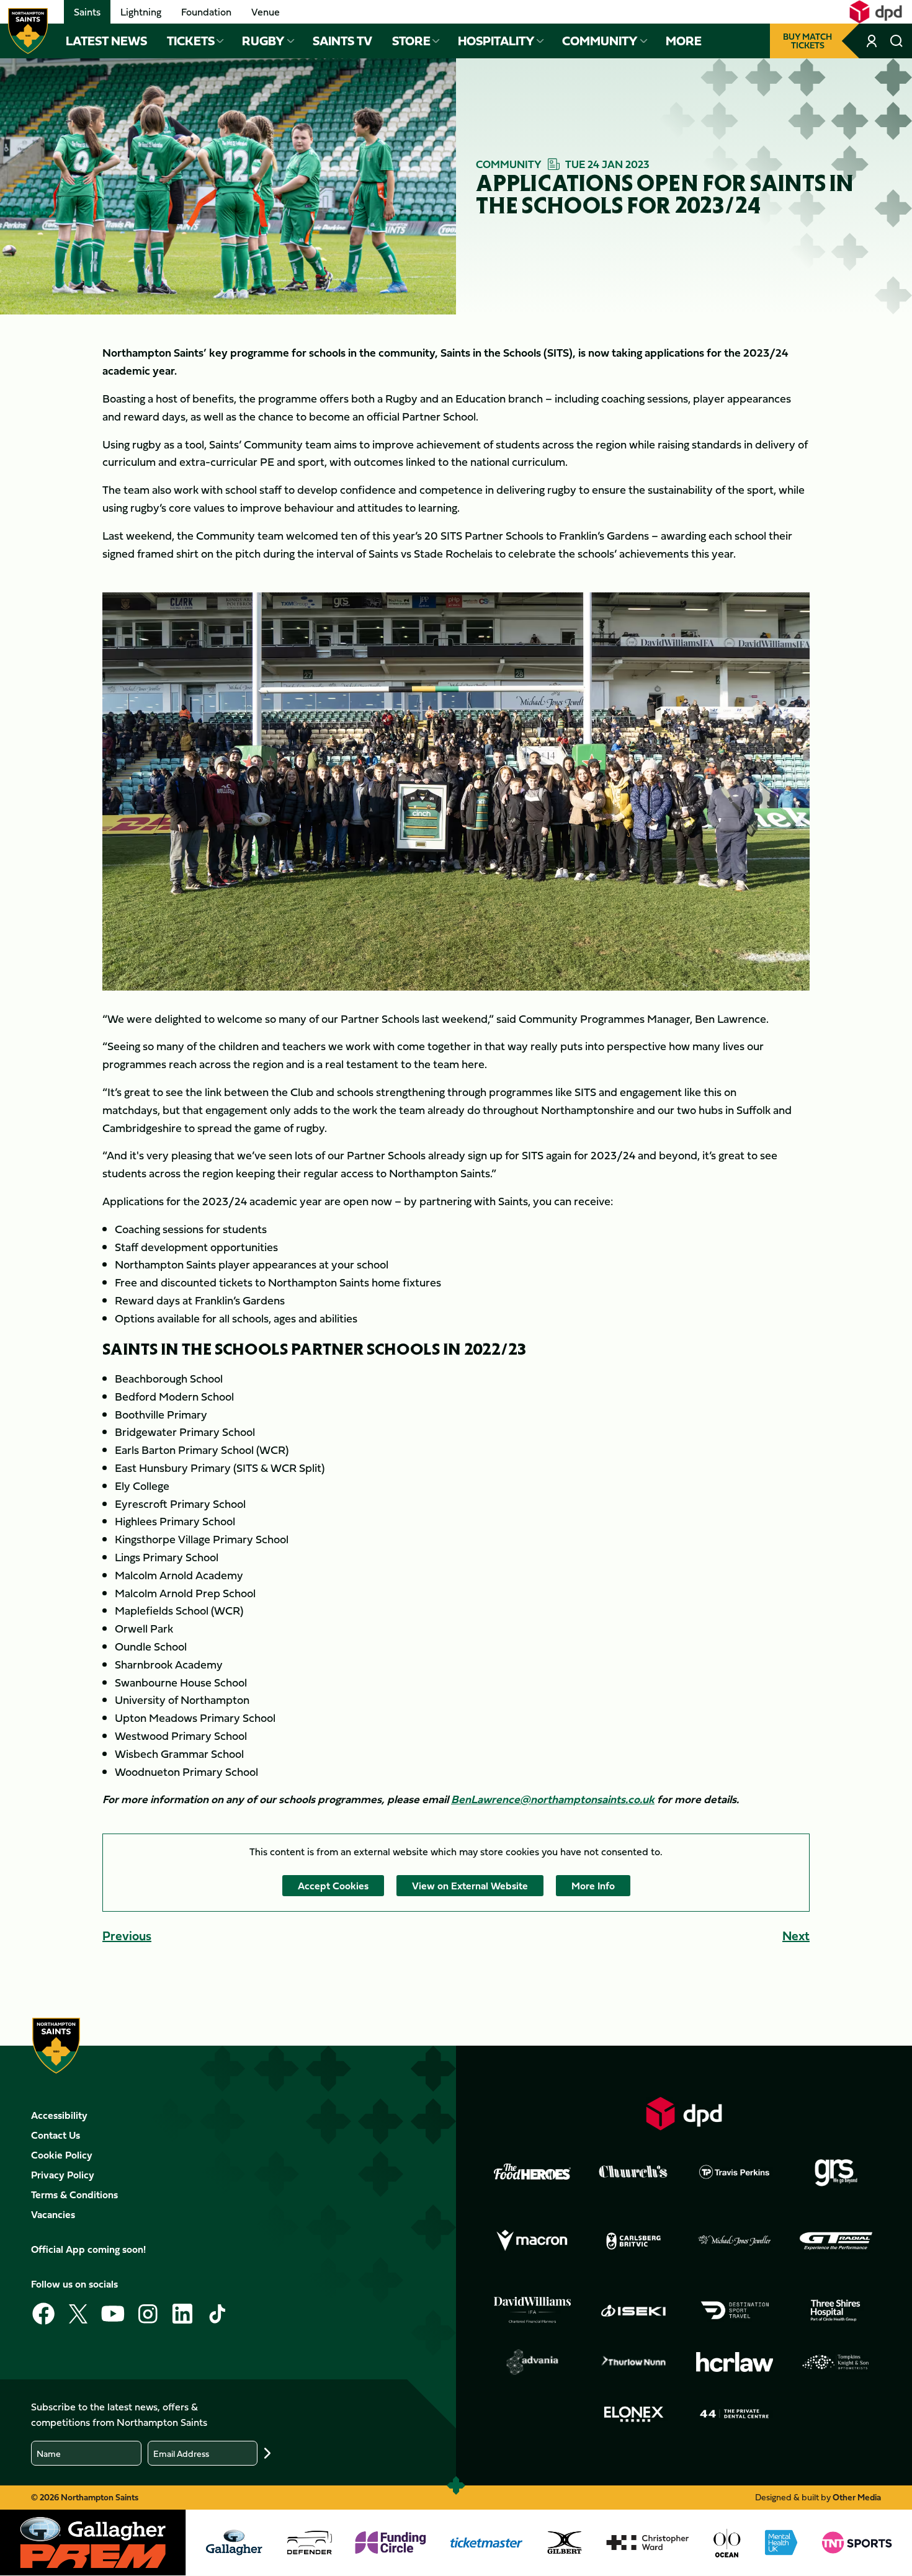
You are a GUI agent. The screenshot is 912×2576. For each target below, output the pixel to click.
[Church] (633, 2172)
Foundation (206, 12)
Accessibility (59, 2115)
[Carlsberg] (633, 2241)
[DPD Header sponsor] (876, 12)
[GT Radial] (836, 2241)
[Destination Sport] (735, 2311)
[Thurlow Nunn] (633, 2362)
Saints (87, 12)
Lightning (141, 12)
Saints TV (342, 41)
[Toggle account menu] (873, 41)
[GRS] (836, 2172)
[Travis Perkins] (735, 2172)
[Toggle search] (896, 41)
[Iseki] (633, 2311)
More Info (593, 1886)
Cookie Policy (62, 2155)
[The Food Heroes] (532, 2172)
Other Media (857, 2497)
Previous (127, 1936)
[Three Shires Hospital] (836, 2311)
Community (600, 41)
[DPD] (684, 2114)
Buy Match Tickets (807, 41)
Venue (266, 12)
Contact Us (56, 2135)
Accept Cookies (333, 1886)
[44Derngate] (735, 2414)
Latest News (106, 41)
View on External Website (470, 1886)
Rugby (263, 41)
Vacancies (53, 2214)
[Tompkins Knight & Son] (836, 2362)
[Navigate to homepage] (28, 31)
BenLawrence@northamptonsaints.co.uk (553, 1799)
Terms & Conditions (74, 2195)
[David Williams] (532, 2310)
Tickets (191, 41)
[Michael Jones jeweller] (735, 2241)
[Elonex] (633, 2414)
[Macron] (532, 2241)
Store (411, 41)
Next (796, 1936)
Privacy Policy (63, 2175)
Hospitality (496, 41)
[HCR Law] (735, 2362)
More (684, 41)
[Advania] (532, 2362)
